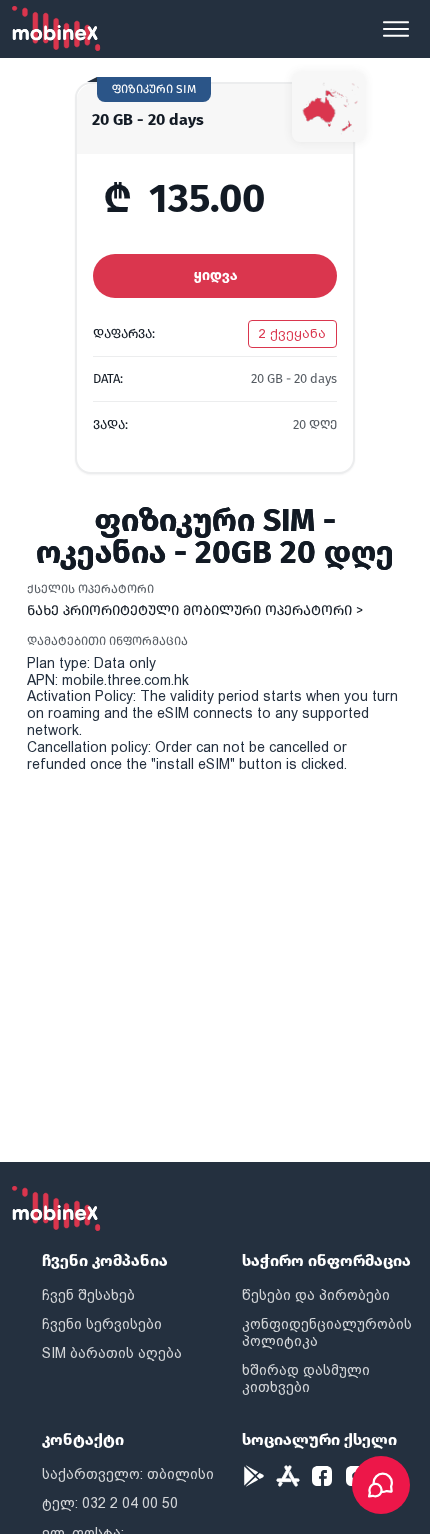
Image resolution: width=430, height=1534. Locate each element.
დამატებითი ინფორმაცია (107, 641)
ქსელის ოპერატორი (90, 589)
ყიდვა (215, 275)
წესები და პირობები (316, 1295)
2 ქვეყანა (292, 333)
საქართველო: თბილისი (128, 1474)
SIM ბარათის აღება (112, 1353)
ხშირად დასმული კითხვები (306, 1378)
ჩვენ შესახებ (88, 1295)
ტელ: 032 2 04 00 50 (110, 1503)
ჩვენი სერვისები (102, 1324)
